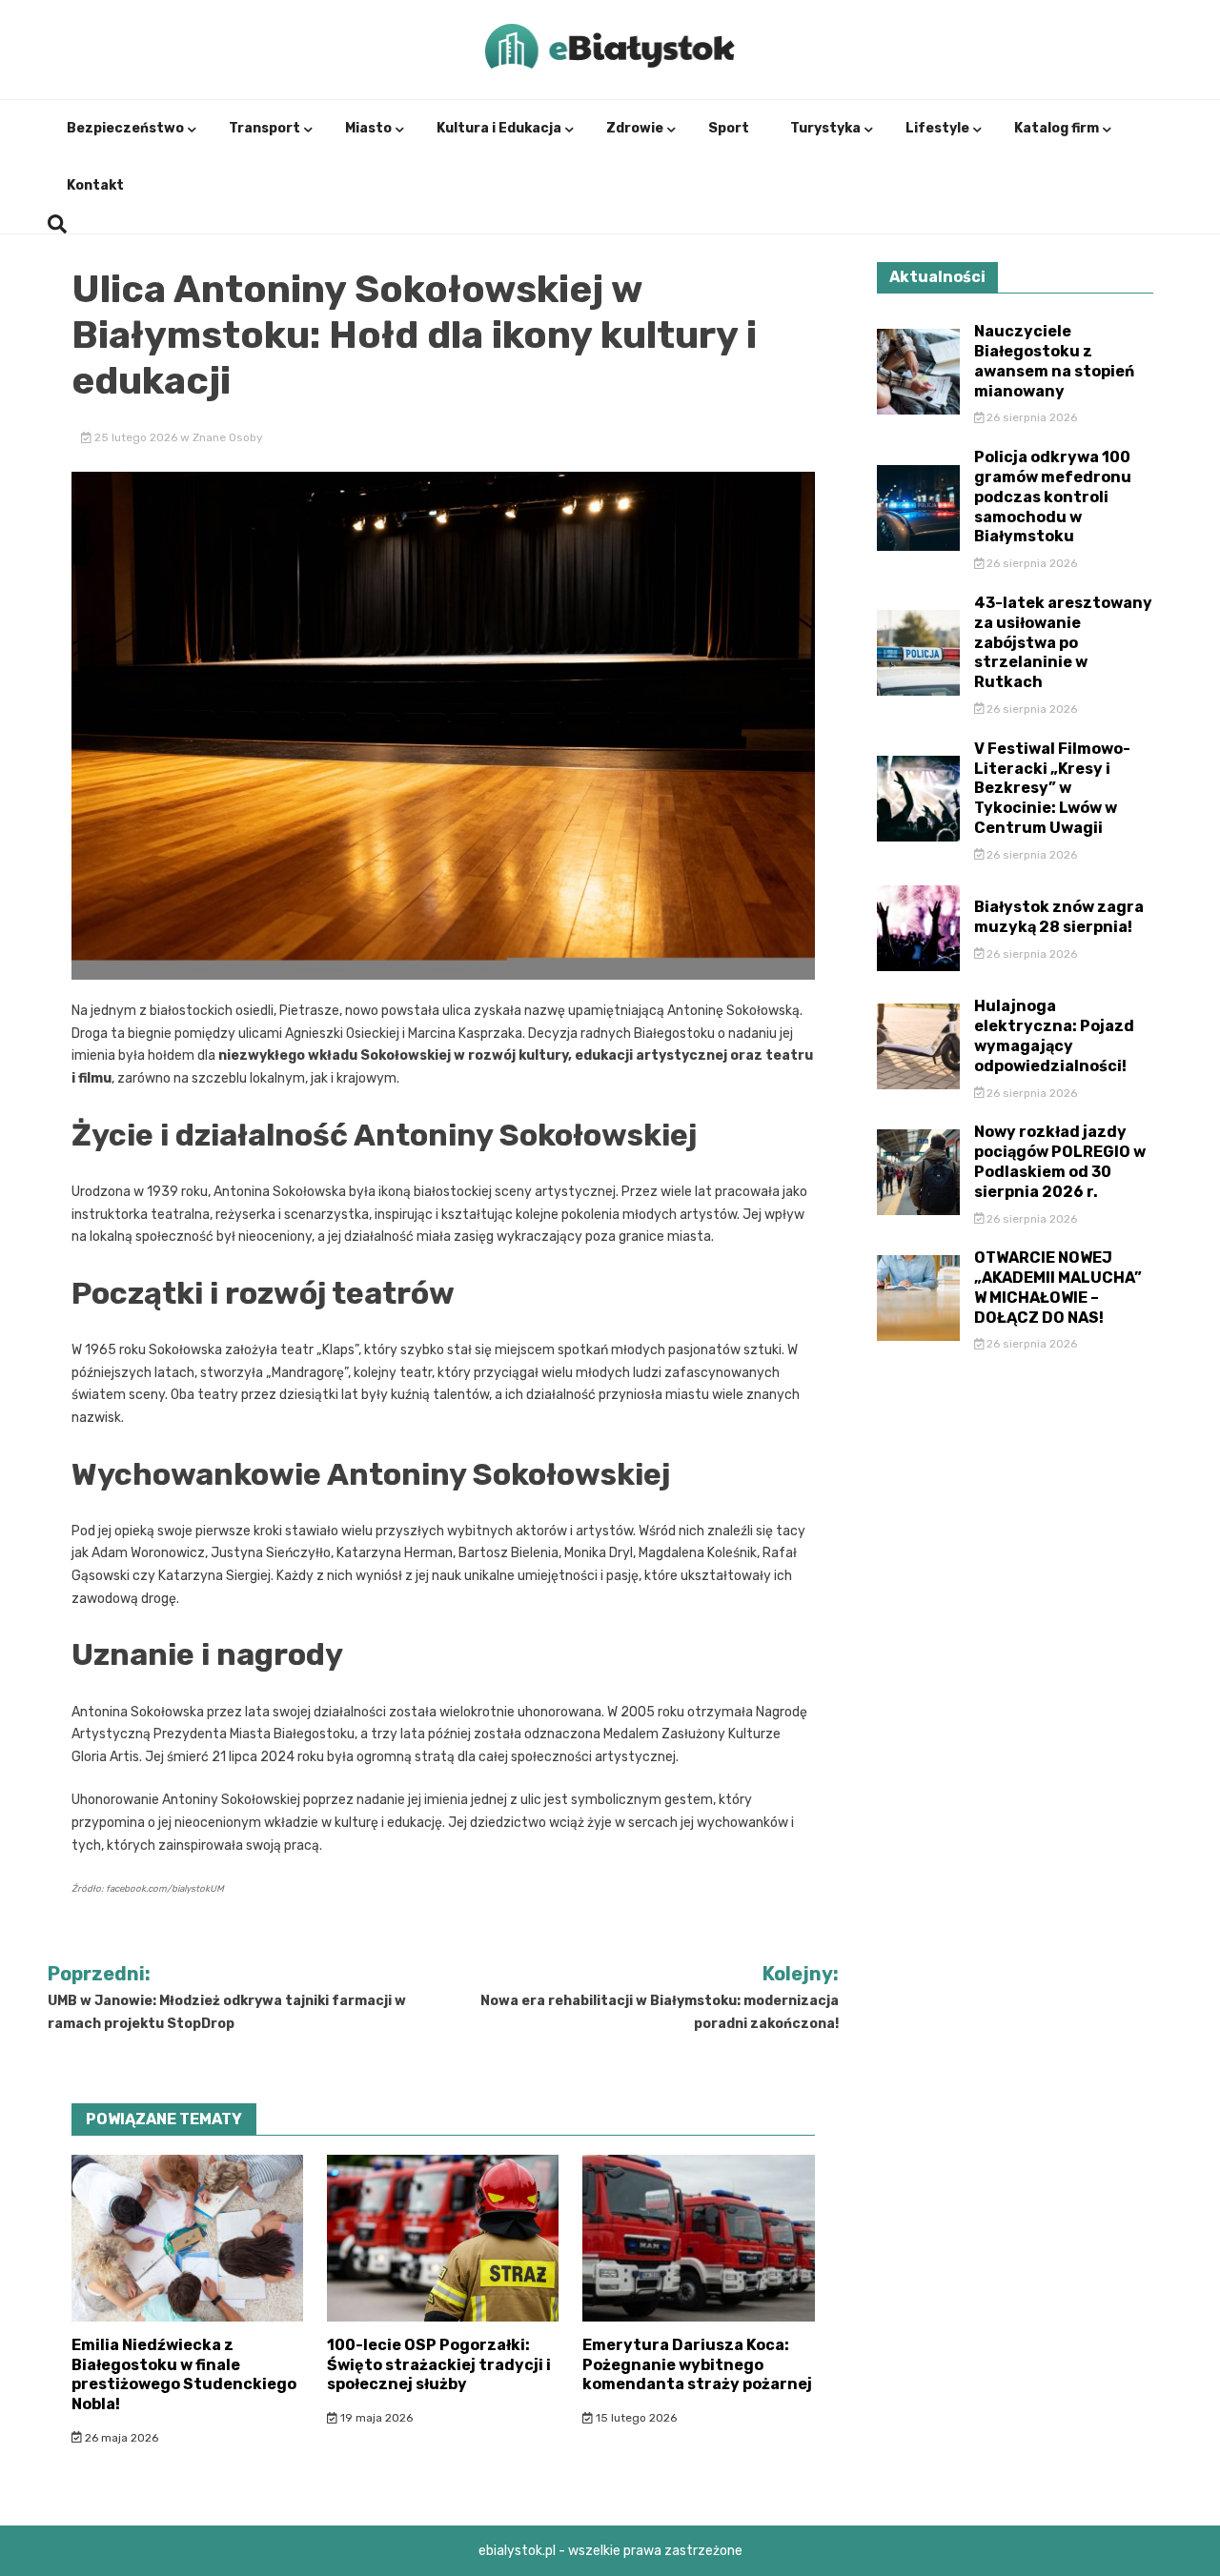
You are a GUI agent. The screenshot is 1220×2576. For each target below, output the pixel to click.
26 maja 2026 (120, 2438)
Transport (264, 128)
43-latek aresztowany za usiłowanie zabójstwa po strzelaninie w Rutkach (1063, 642)
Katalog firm (1057, 128)
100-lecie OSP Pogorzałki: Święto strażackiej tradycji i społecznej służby (439, 2365)
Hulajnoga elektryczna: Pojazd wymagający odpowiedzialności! (1054, 1035)
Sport (729, 128)
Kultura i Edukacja (499, 128)
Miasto (368, 128)
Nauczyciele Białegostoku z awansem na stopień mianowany (1054, 361)
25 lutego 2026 (136, 437)
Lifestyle (937, 128)
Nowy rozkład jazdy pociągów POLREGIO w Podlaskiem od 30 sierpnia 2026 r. (1060, 1161)
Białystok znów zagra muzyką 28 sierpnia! (1059, 917)
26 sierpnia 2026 (1030, 417)
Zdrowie (635, 128)
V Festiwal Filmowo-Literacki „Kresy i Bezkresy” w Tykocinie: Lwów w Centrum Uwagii (1052, 788)
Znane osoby (228, 437)
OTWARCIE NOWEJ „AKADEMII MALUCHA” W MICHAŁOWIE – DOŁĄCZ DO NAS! (1058, 1287)
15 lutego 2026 (635, 2418)
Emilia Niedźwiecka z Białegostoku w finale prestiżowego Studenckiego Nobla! (184, 2374)
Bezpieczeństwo (125, 128)
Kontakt (95, 185)
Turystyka (825, 128)
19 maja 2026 (375, 2418)
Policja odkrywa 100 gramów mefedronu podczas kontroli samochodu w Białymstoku (1053, 497)
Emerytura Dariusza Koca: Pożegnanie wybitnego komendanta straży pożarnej (697, 2365)
